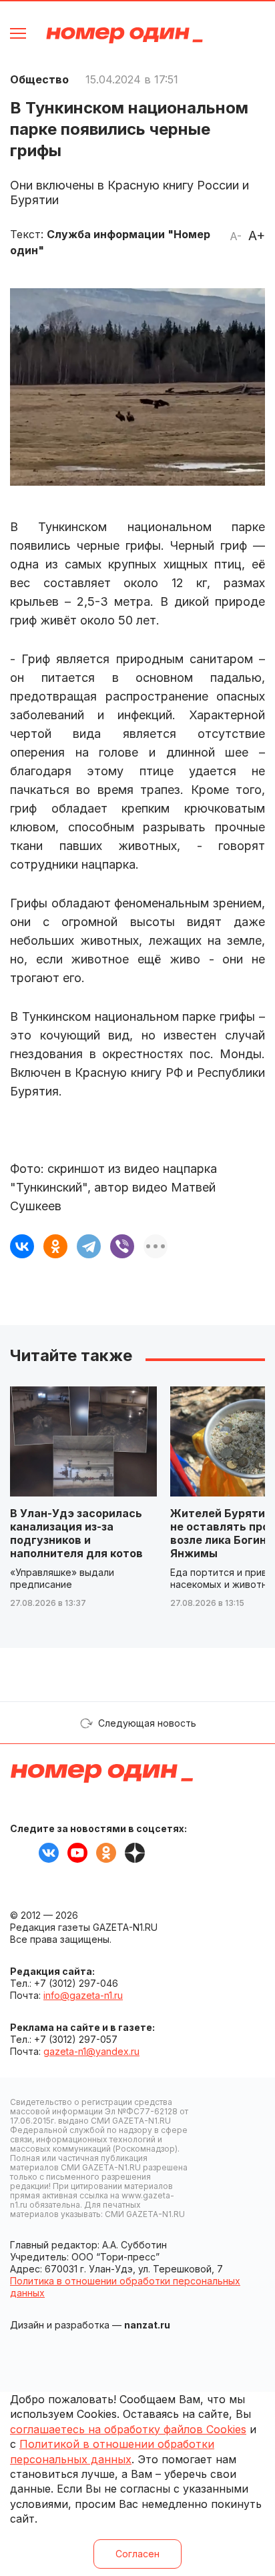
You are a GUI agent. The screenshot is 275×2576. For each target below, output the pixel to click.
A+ (257, 236)
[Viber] (122, 1246)
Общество (39, 79)
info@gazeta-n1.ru (83, 1995)
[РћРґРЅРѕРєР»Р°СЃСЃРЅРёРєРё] (55, 1246)
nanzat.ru (147, 2325)
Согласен (137, 2554)
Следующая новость (147, 1723)
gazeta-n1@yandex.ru (91, 2051)
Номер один (124, 35)
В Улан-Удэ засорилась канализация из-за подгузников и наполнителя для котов (76, 1533)
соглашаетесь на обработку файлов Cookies (128, 2429)
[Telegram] (89, 1246)
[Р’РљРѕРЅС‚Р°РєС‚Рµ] (22, 1246)
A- (236, 236)
